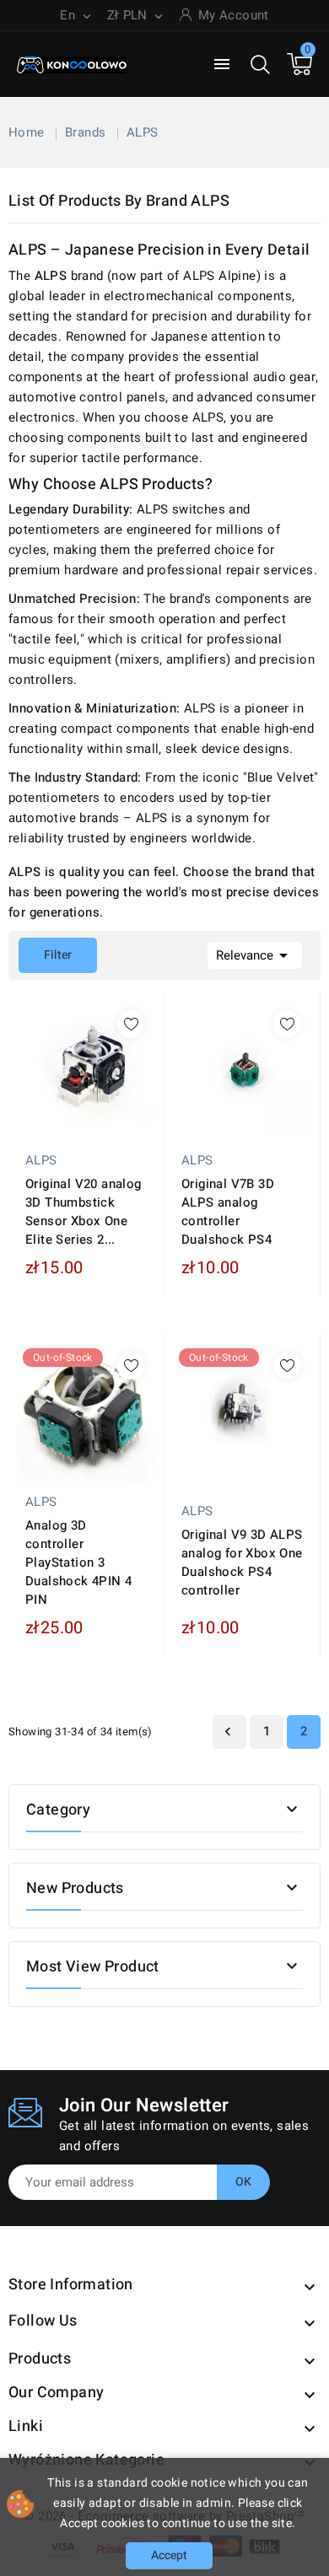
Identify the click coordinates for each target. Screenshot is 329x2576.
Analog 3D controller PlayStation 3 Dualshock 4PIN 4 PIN (78, 1562)
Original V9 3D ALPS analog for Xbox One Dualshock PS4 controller (242, 1562)
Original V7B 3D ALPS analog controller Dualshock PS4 (228, 1212)
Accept (169, 2555)
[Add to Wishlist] (131, 1024)
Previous (228, 1732)
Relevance (255, 955)
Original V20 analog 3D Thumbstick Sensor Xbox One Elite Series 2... (84, 1212)
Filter (45, 951)
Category (58, 1810)
